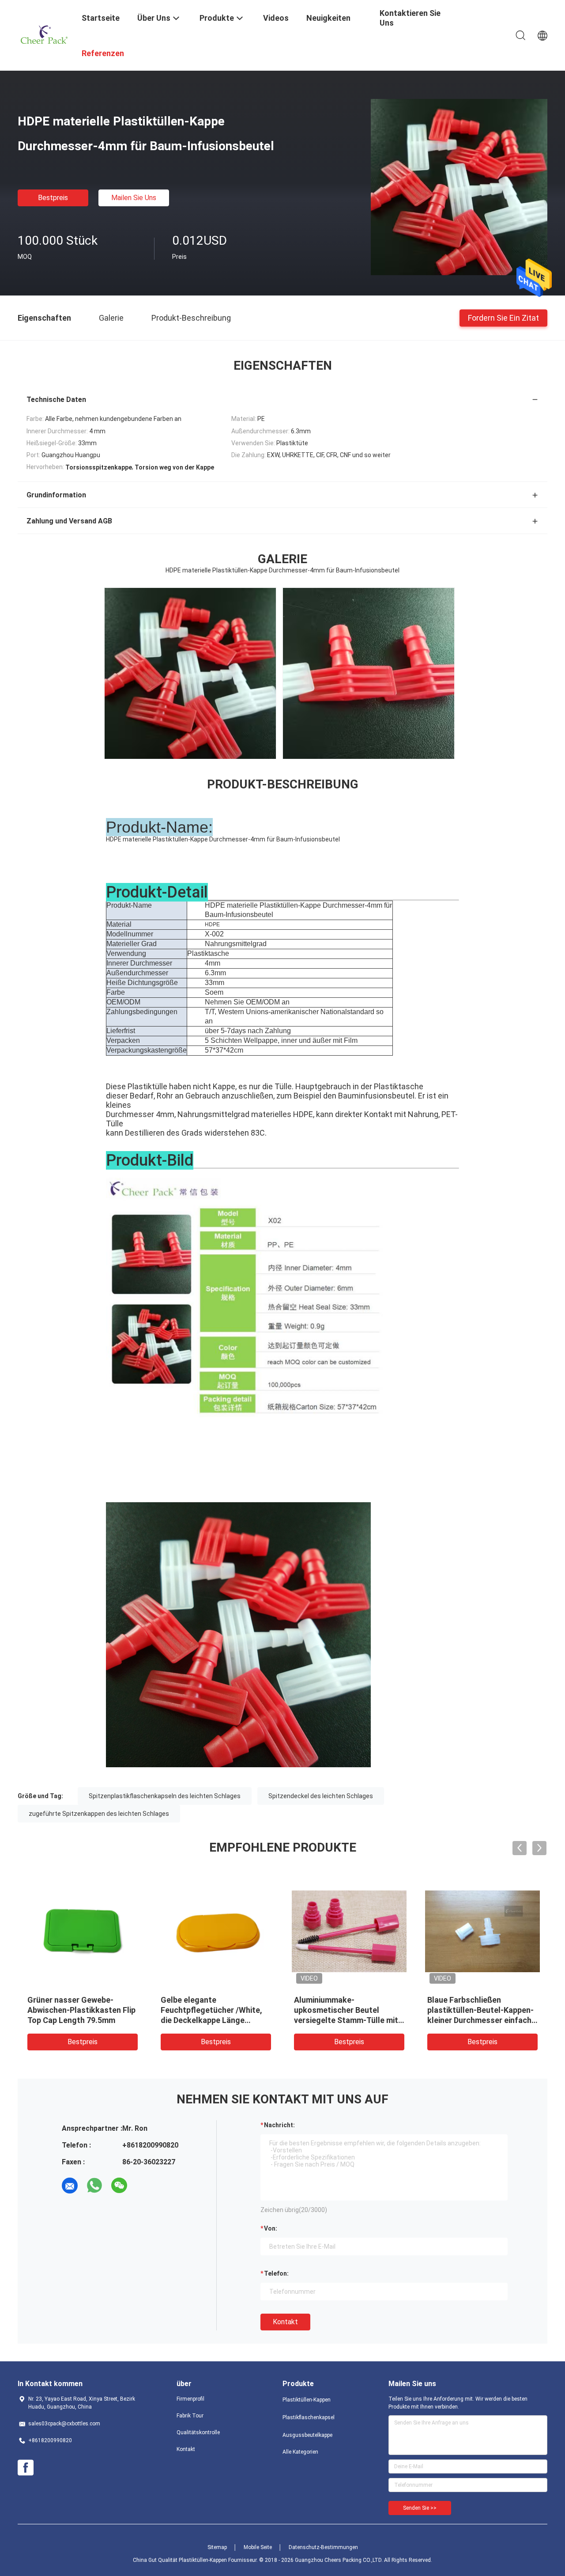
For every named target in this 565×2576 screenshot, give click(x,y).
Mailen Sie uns (134, 198)
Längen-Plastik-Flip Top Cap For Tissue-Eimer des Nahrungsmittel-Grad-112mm (482, 2010)
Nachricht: (279, 2125)
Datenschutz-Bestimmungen (323, 2547)
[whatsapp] (94, 2186)
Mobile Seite (258, 2547)
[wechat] (119, 2186)
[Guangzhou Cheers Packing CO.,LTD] (44, 34)
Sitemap (217, 2547)
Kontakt (285, 2322)
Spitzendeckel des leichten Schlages (321, 1796)
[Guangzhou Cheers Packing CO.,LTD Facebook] (26, 2468)
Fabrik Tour (190, 2416)
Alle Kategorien (300, 2452)
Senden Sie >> (420, 2508)
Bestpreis (53, 198)
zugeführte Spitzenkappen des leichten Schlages (99, 1814)
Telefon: (276, 2273)
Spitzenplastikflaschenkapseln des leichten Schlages (165, 1796)
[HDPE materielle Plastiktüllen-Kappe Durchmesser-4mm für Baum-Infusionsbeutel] (459, 187)
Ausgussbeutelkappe (307, 2435)
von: (271, 2228)
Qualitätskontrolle (198, 2432)
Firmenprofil (190, 2399)
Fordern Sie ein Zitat (503, 317)
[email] (70, 2186)
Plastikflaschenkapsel (309, 2417)
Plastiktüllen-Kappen (307, 2400)
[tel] (144, 2186)
